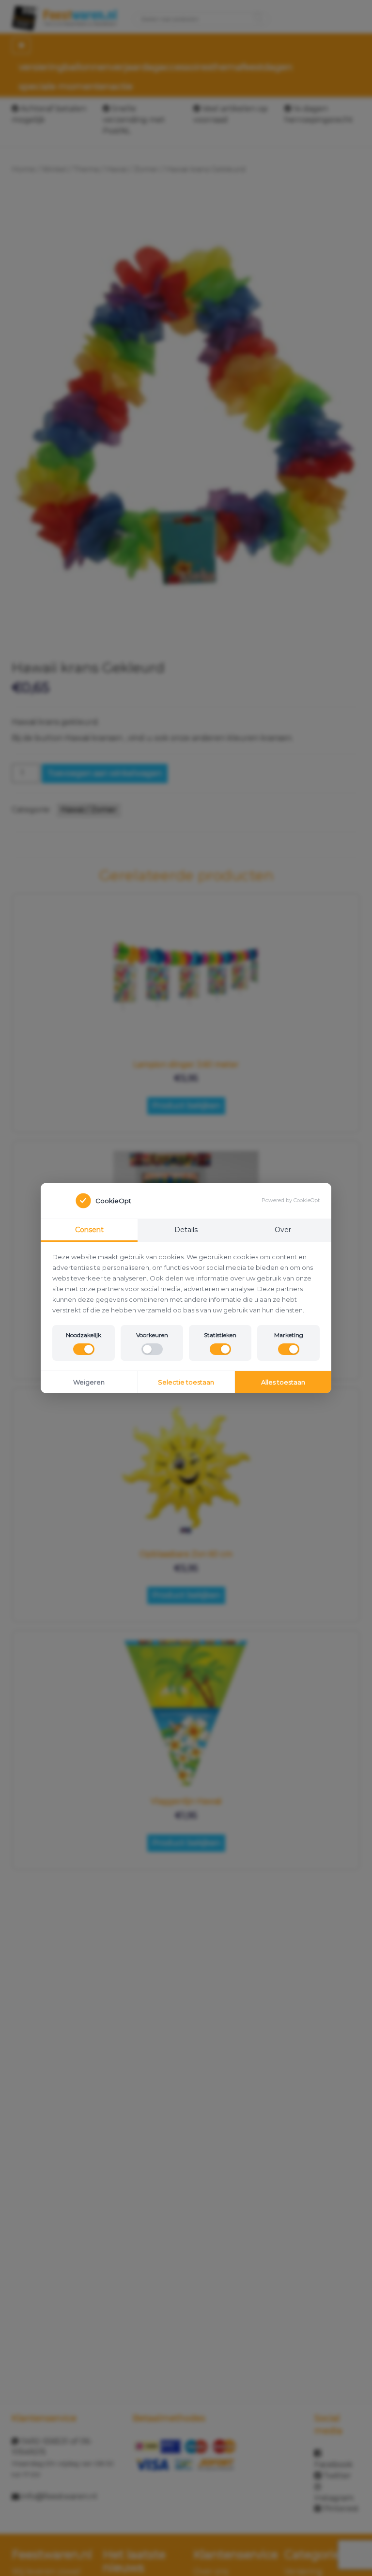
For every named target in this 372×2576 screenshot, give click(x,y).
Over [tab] (283, 1230)
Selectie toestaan (186, 1382)
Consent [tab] (89, 1230)
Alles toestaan (283, 1382)
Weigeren (89, 1382)
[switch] (84, 1349)
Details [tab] (186, 1230)
